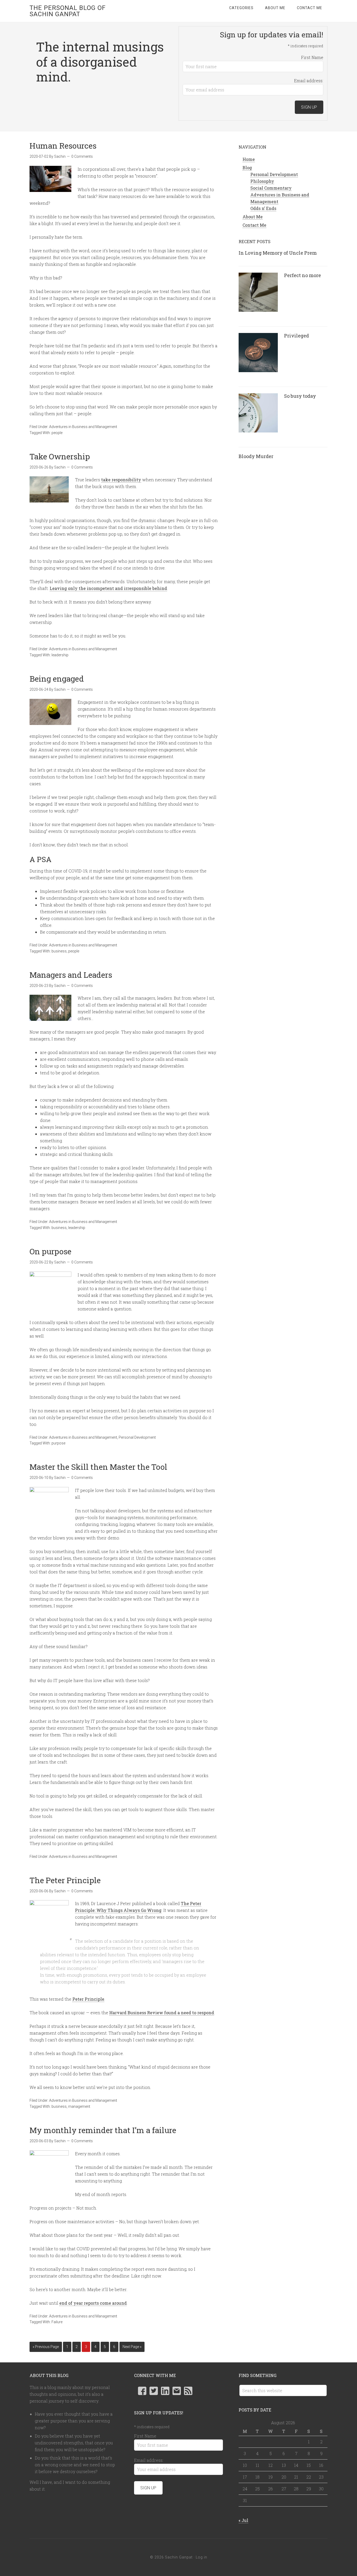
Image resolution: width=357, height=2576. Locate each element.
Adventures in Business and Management (83, 427)
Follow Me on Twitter (154, 2391)
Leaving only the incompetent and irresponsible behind (108, 588)
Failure (57, 2322)
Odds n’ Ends (263, 208)
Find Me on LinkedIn (165, 2391)
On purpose (50, 1251)
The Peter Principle (65, 1880)
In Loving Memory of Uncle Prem (278, 253)
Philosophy (262, 181)
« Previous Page (46, 2347)
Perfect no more (303, 275)
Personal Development (137, 1437)
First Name (312, 57)
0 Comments (82, 156)
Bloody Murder (256, 456)
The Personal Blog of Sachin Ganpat (68, 11)
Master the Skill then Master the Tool (98, 1467)
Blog (247, 168)
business (59, 951)
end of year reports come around (93, 2303)
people (57, 433)
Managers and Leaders (71, 975)
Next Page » (132, 2347)
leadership (60, 655)
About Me (253, 217)
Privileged (296, 336)
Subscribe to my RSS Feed (188, 2391)
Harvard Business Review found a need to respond (162, 2013)
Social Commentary (271, 188)
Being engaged (57, 679)
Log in (201, 2557)
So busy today (300, 396)
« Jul (243, 2520)
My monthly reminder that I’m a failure (103, 2130)
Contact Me (254, 225)
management (79, 2106)
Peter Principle (88, 1999)
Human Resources (63, 146)
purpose (58, 1443)
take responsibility (121, 480)
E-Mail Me (177, 2391)
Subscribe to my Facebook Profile (142, 2391)
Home (249, 159)
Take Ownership (60, 456)
